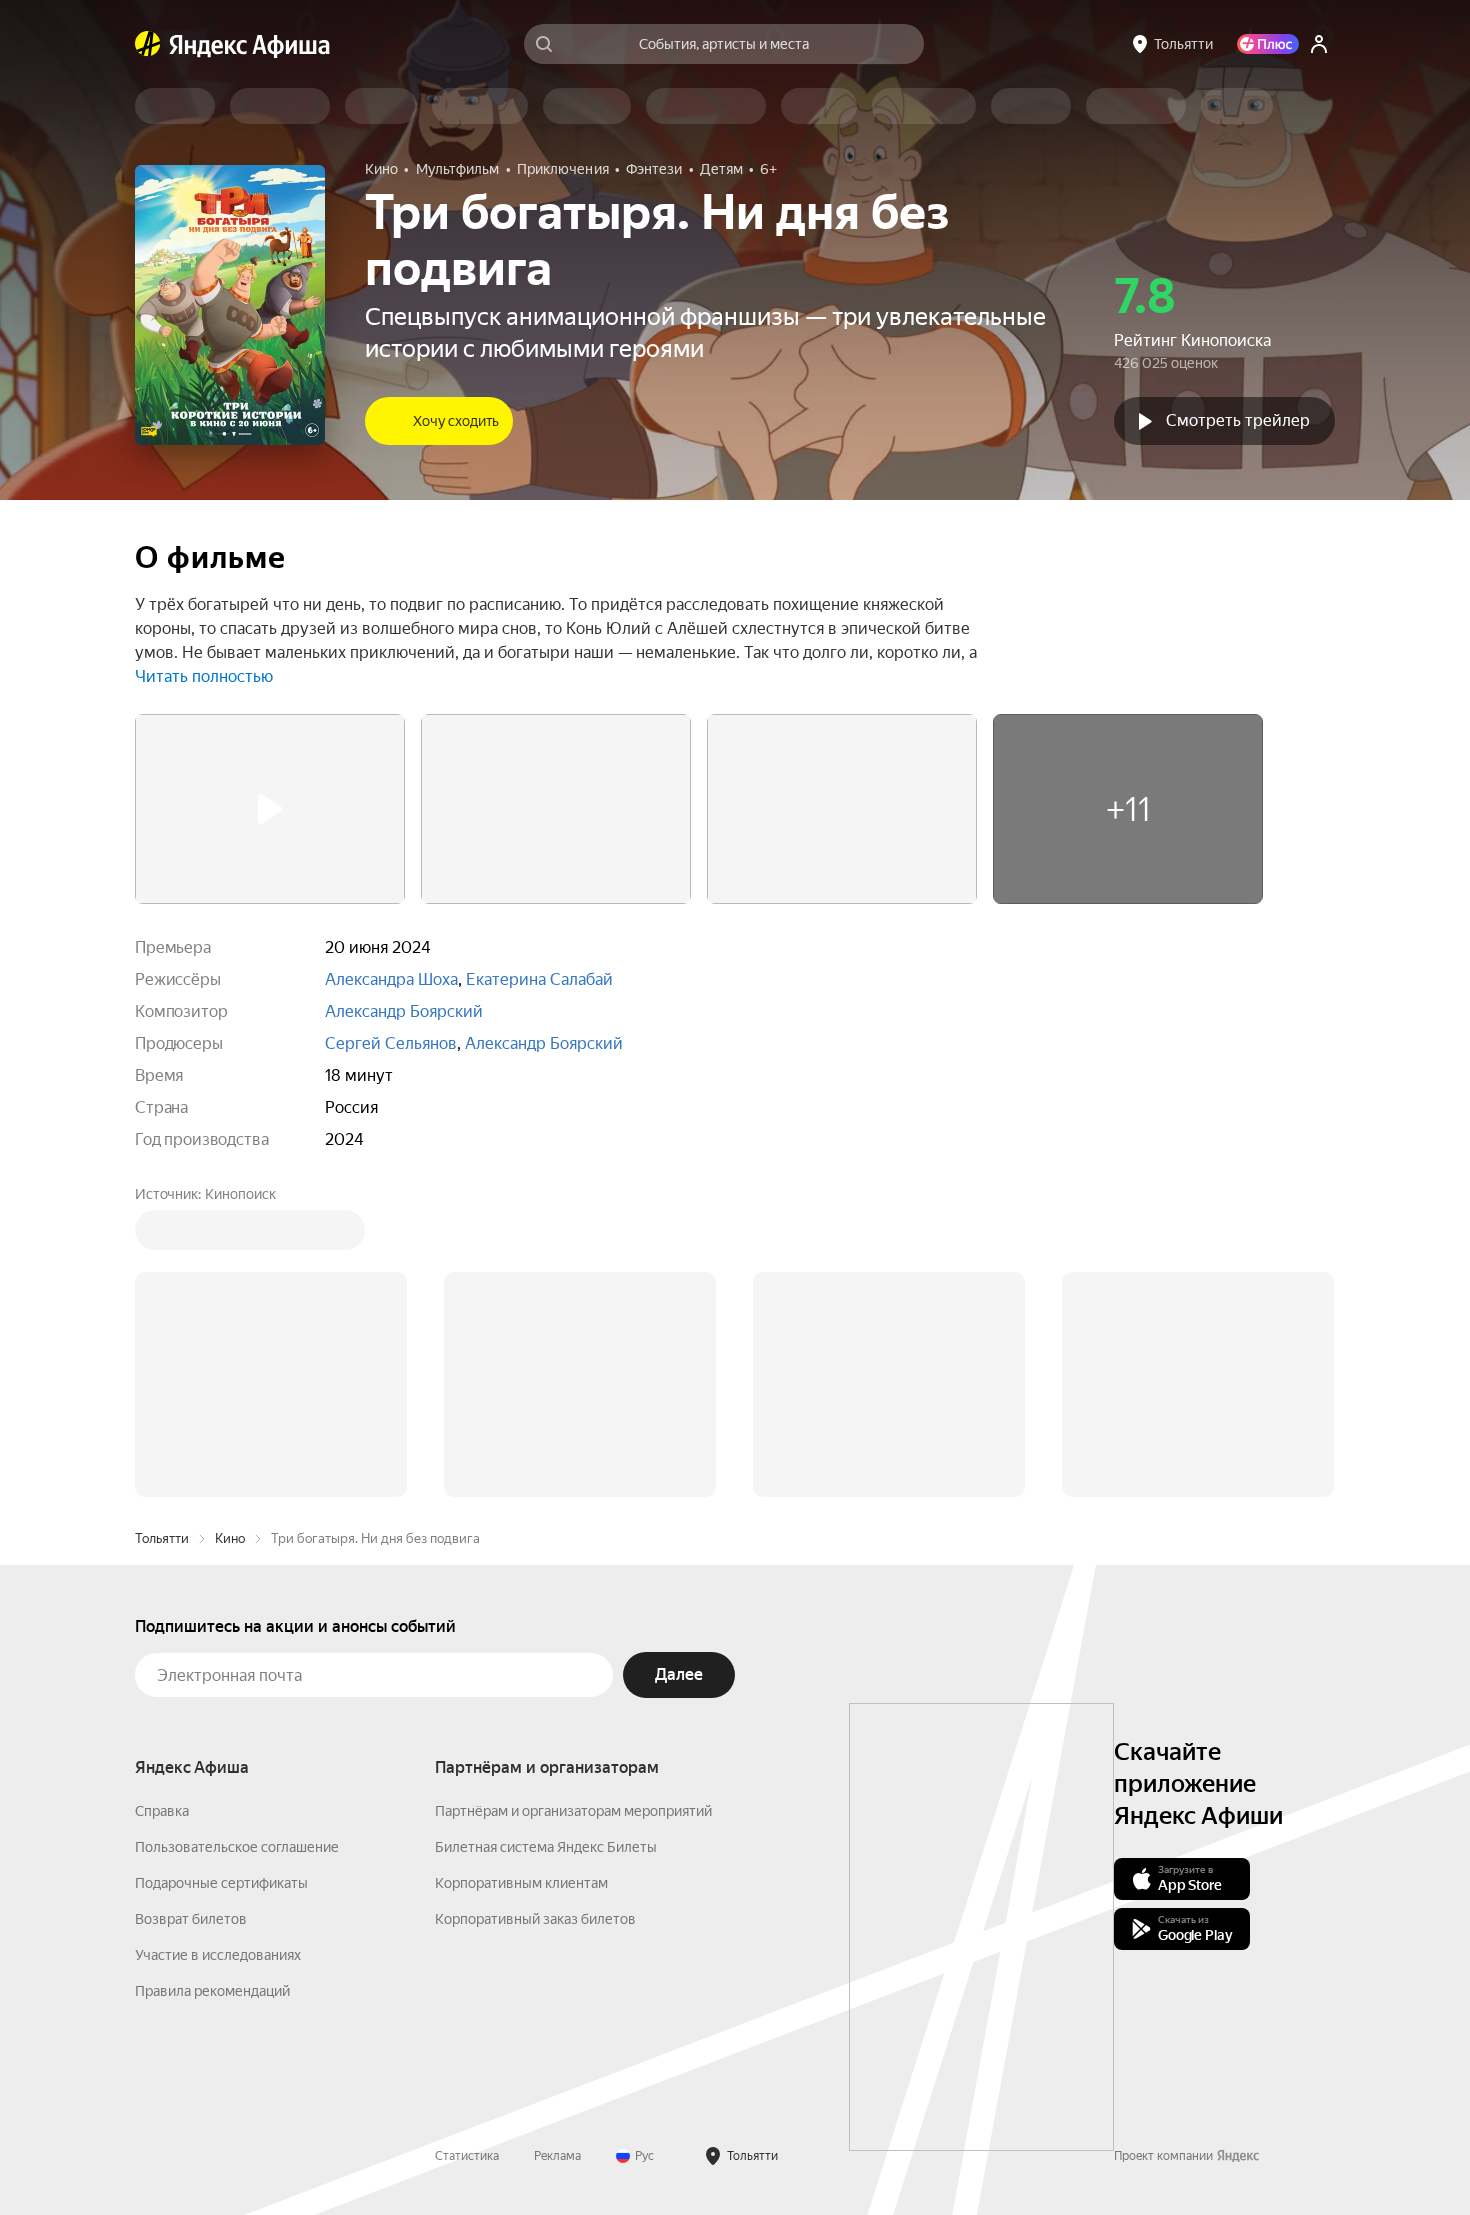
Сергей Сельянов (391, 1043)
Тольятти (162, 1235)
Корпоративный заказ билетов (535, 1616)
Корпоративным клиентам (521, 1580)
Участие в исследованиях (218, 1652)
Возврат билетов (191, 1616)
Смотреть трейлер (1238, 420)
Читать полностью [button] (204, 676)
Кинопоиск (240, 1194)
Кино (230, 1235)
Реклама (557, 1853)
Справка (162, 1508)
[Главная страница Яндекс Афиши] (148, 44)
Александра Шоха (391, 979)
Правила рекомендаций (212, 1688)
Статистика (467, 1853)
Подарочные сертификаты (221, 1580)
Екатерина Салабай (539, 979)
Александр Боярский (404, 1011)
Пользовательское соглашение (237, 1544)
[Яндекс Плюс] (1268, 44)
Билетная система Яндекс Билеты (546, 1544)
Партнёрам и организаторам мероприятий (573, 1508)
